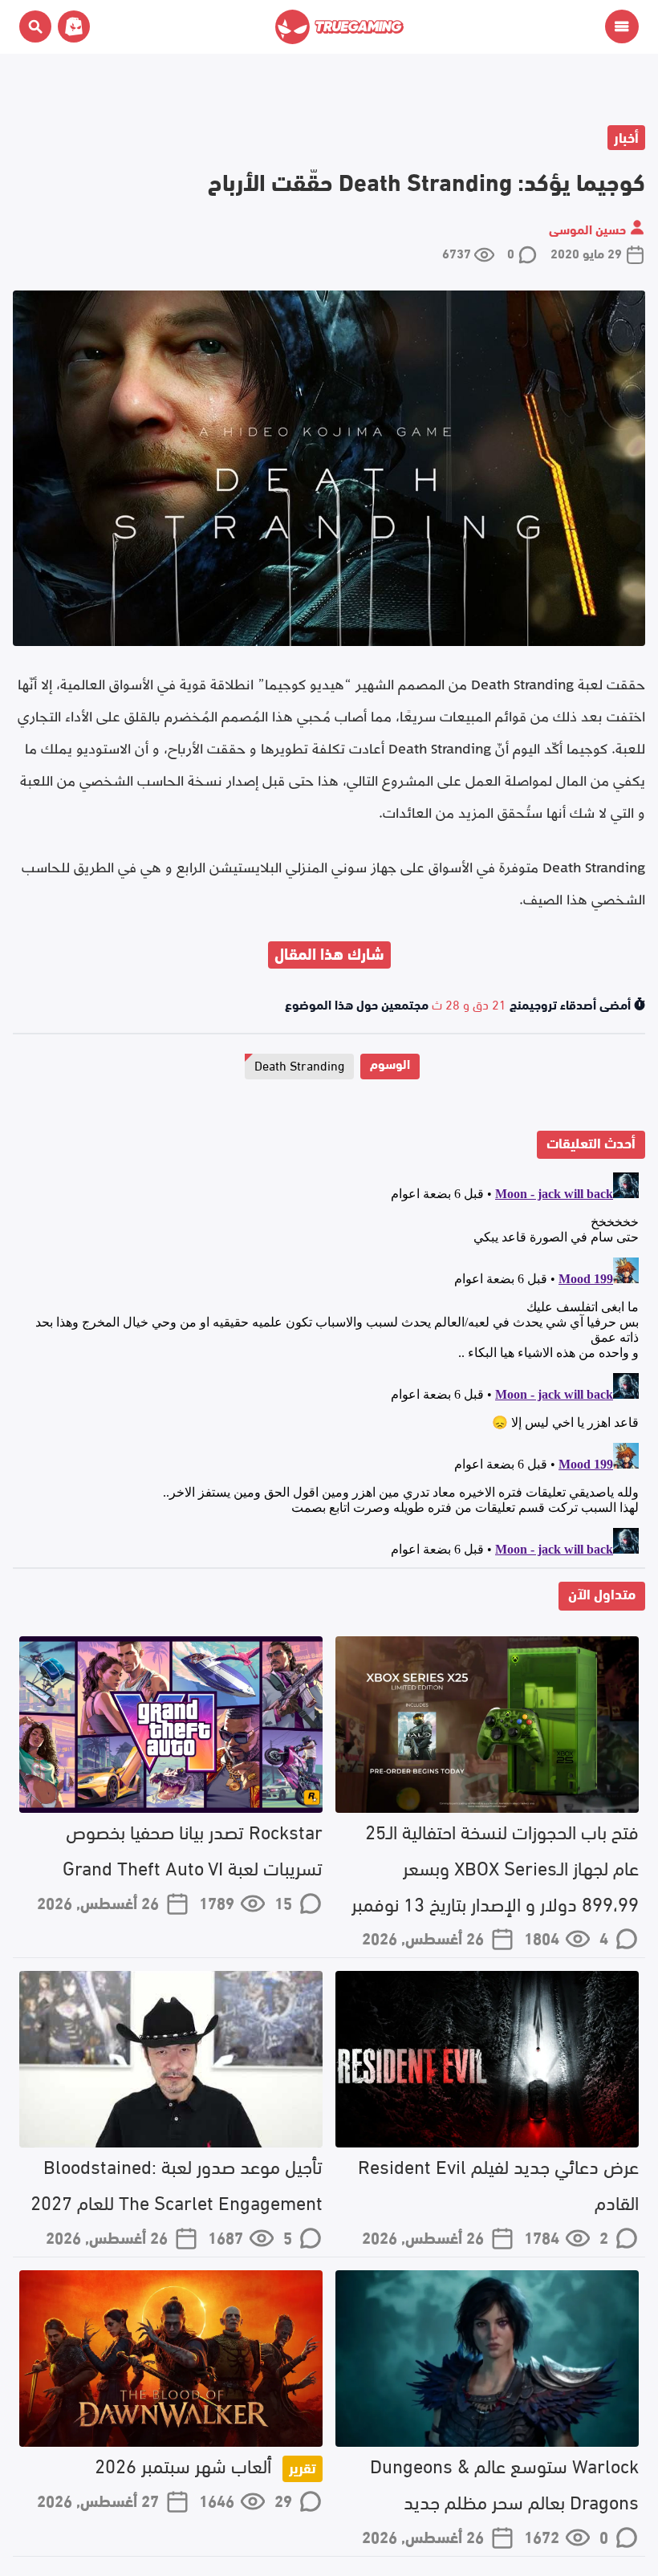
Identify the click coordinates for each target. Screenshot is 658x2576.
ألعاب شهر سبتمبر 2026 (205, 2464)
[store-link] (71, 26)
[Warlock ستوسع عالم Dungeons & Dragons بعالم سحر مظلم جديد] (487, 2359)
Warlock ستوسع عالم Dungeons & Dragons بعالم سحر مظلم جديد (504, 2482)
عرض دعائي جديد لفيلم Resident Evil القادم (498, 2183)
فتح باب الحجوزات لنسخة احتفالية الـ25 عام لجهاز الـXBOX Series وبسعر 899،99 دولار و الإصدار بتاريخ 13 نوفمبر (495, 1866)
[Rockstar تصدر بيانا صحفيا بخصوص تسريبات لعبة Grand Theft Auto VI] (171, 1725)
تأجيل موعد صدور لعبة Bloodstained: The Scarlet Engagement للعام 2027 (177, 2183)
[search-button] (35, 26)
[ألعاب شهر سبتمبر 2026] (171, 2359)
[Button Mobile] (622, 26)
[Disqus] (329, 1367)
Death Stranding (299, 1065)
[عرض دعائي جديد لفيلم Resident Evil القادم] (487, 2059)
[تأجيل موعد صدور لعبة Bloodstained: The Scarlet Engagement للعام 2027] (171, 2059)
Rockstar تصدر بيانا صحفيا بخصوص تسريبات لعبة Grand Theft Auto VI (193, 1848)
